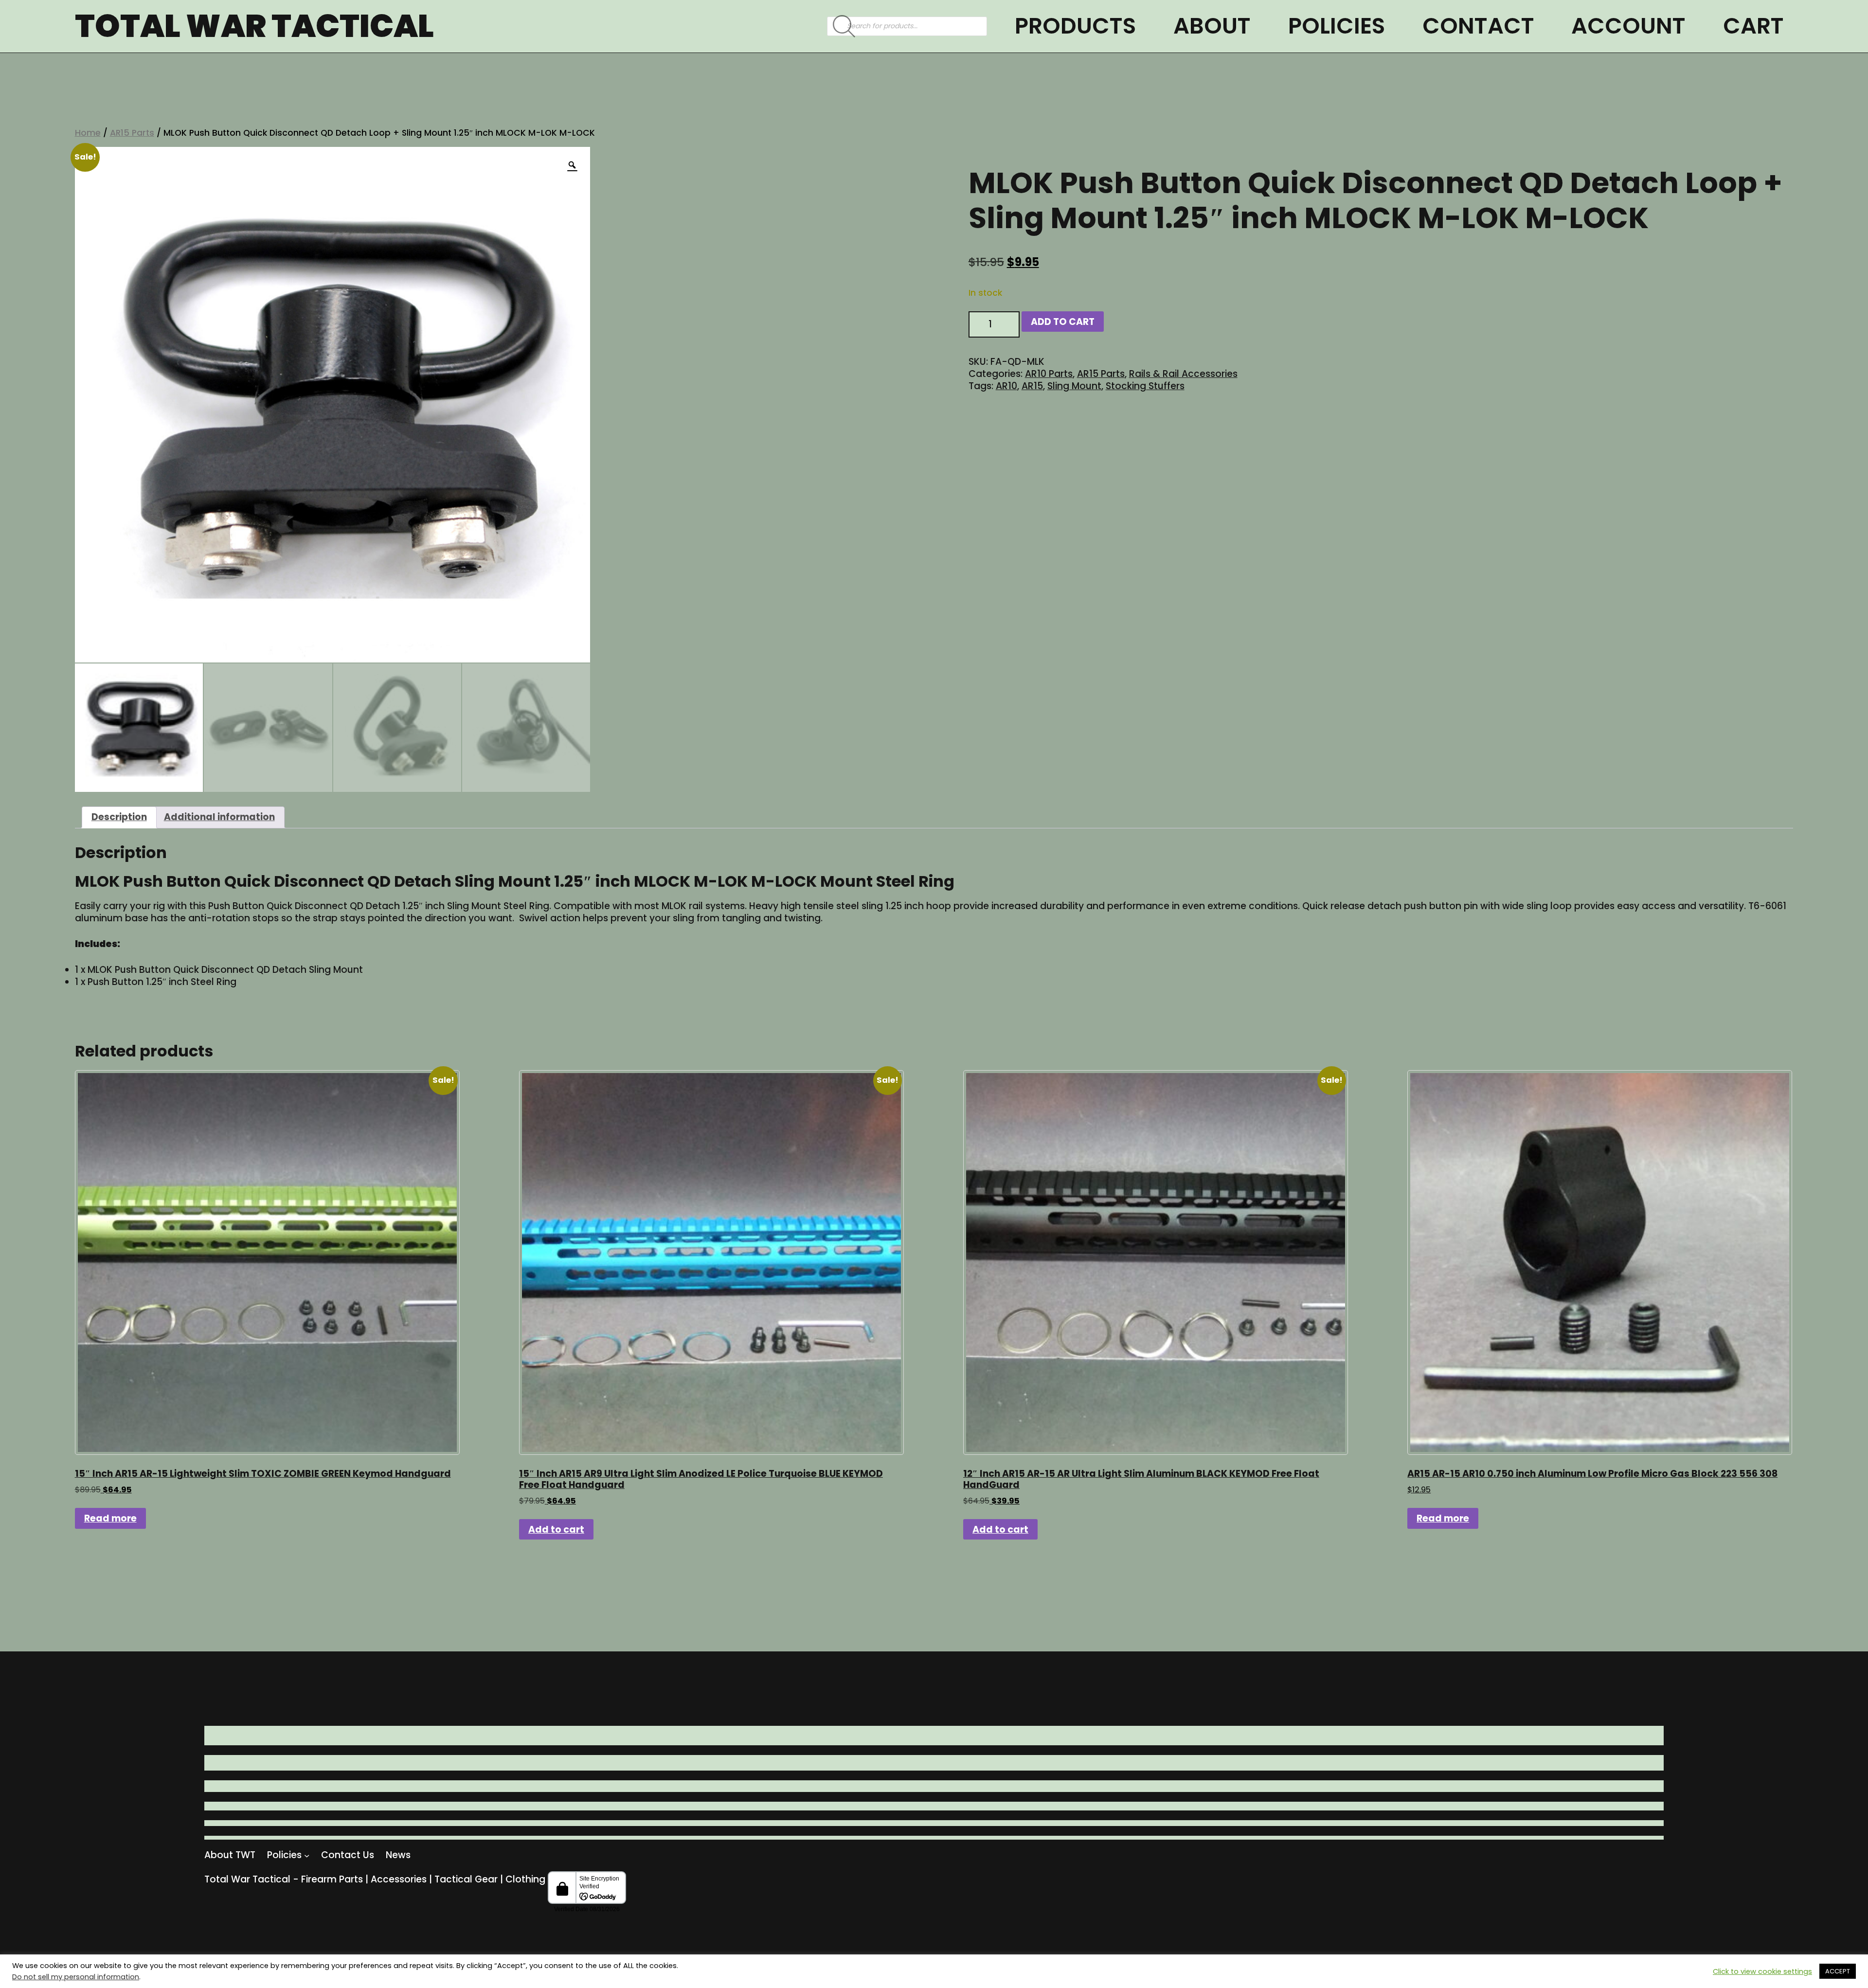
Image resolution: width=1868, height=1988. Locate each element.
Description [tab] (119, 817)
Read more (110, 1518)
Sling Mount (1074, 386)
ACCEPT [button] (1838, 1971)
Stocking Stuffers (1145, 386)
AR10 (1006, 386)
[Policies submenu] (307, 1855)
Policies (1337, 26)
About (1212, 26)
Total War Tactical (254, 26)
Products (1075, 26)
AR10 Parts (1049, 374)
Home (88, 133)
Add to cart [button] (556, 1530)
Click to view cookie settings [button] (1762, 1971)
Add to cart (1063, 322)
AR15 (1032, 386)
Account (1628, 26)
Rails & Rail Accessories (1183, 374)
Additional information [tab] (219, 817)
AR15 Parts (132, 133)
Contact (1478, 26)
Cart (1753, 26)
